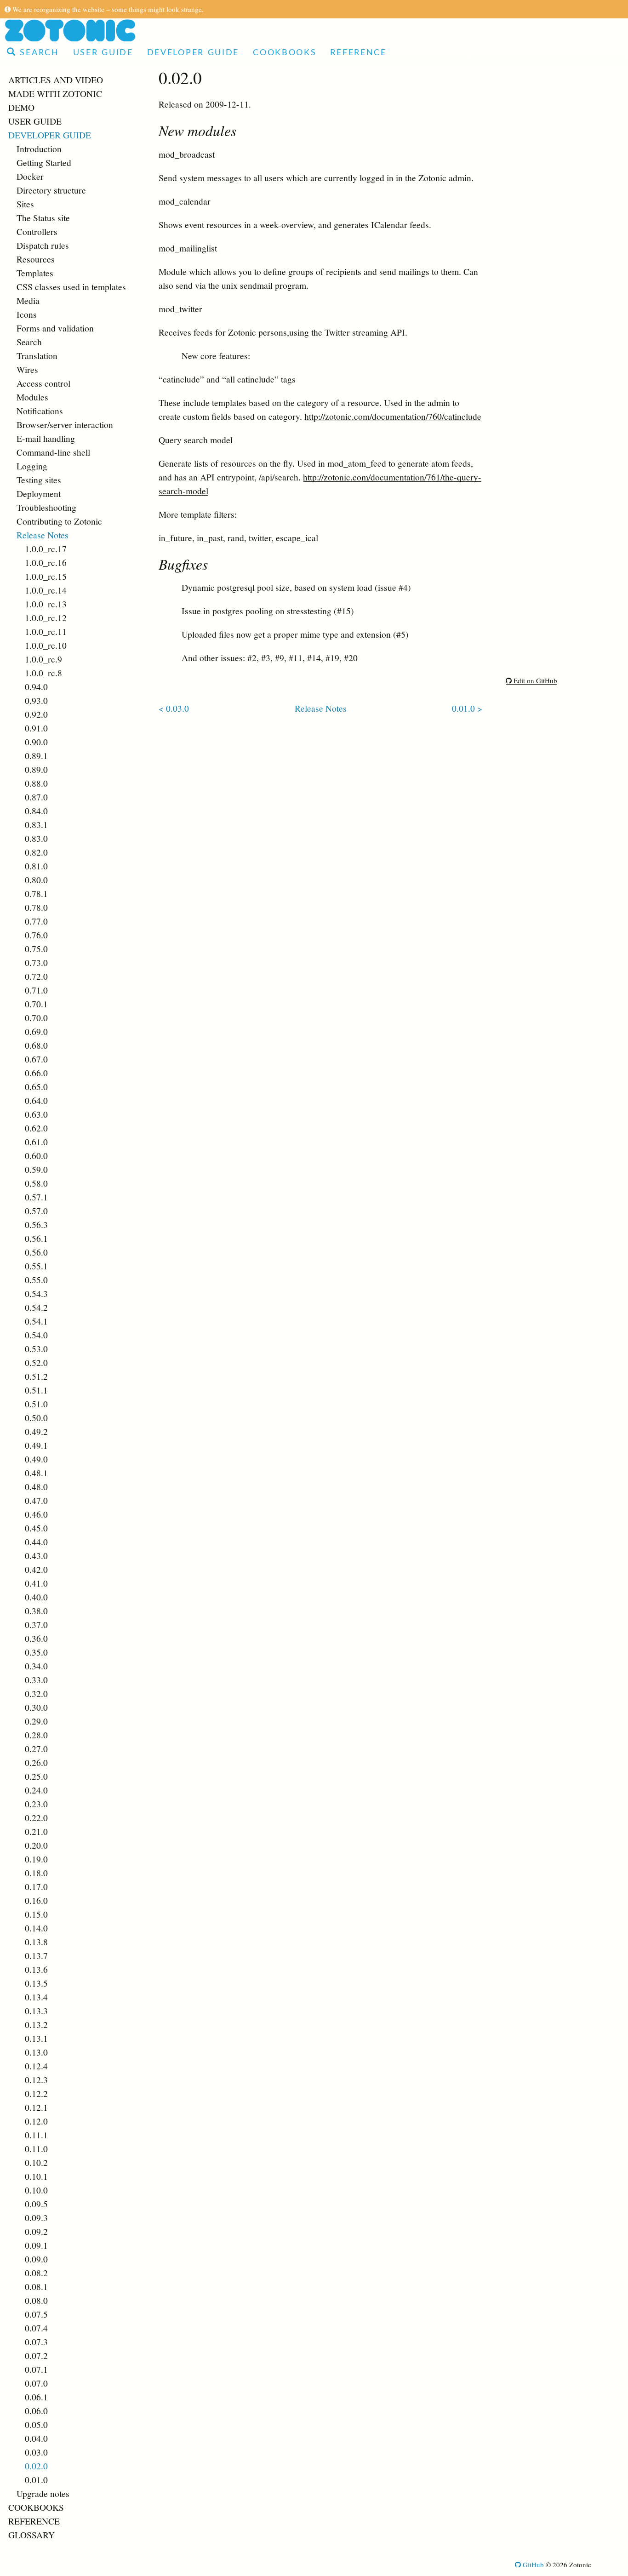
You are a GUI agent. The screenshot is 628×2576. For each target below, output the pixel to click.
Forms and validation (55, 328)
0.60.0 (36, 1155)
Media (28, 300)
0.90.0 (36, 742)
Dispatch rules (43, 245)
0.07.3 (36, 2342)
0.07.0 (36, 2383)
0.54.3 (36, 1293)
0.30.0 (36, 1707)
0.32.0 (36, 1693)
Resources (36, 259)
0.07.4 (36, 2328)
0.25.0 (36, 1776)
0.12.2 (36, 2093)
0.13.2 (36, 2024)
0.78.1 (36, 893)
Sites (25, 204)
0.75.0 (36, 948)
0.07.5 (36, 2314)
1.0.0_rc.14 (46, 590)
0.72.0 (36, 976)
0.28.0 (36, 1735)
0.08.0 (36, 2300)
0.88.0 (36, 783)
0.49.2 (36, 1431)
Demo (21, 107)
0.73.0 (36, 962)
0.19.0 (36, 1859)
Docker (30, 176)
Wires (27, 369)
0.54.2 (36, 1307)
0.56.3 (36, 1224)
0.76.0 (36, 935)
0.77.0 (36, 921)
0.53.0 (36, 1348)
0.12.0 (36, 2121)
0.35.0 (36, 1652)
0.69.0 (36, 1031)
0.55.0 (36, 1279)
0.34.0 (36, 1666)
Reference (358, 53)
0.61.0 (36, 1142)
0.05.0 (36, 2424)
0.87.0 (36, 797)
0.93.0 (36, 700)
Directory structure (51, 190)
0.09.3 (36, 2217)
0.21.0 (36, 1831)
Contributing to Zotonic (59, 521)
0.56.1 (36, 1238)
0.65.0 (36, 1086)
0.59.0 (36, 1169)
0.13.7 (36, 1955)
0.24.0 (36, 1790)
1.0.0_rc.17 (46, 548)
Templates (35, 273)
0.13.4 (36, 1997)
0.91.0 (36, 728)
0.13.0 (36, 2052)
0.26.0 (36, 1762)
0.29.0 (36, 1721)
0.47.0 (36, 1500)
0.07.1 (36, 2369)
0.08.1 (36, 2286)
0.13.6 (36, 1969)
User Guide (103, 53)
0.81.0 (36, 866)
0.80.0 (36, 880)
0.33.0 (36, 1679)
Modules (32, 397)
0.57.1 (36, 1197)
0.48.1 (36, 1473)
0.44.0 (36, 1542)
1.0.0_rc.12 (46, 617)
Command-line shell (53, 452)
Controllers (37, 231)
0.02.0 (36, 2466)
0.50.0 (36, 1417)
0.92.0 (36, 714)
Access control (43, 383)
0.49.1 (36, 1445)
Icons (27, 314)
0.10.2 (36, 2162)
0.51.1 (36, 1390)
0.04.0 (36, 2438)
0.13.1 (36, 2038)
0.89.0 (36, 769)
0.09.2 (36, 2231)
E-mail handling (46, 438)
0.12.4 (36, 2066)
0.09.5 (36, 2204)
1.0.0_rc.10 (46, 645)
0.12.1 (36, 2107)
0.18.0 (36, 1873)
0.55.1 (36, 1266)
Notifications (40, 411)
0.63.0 (36, 1114)
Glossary (31, 2535)
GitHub (532, 2565)
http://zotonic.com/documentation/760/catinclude (393, 416)
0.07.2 (36, 2355)
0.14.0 (36, 1928)
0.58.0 (36, 1183)
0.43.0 (36, 1555)
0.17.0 (36, 1886)
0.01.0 (36, 2479)
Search (38, 53)
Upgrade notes (43, 2493)
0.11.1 (36, 2135)
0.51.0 (36, 1404)
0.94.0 (36, 686)
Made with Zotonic (55, 93)
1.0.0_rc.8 (43, 673)
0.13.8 (36, 1942)
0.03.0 (36, 2452)
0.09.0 (36, 2259)
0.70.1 (36, 1004)
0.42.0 (36, 1569)
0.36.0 (36, 1638)
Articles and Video (56, 80)
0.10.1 (36, 2176)
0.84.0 (36, 811)
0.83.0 (36, 838)
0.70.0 (36, 1017)
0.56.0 (36, 1252)
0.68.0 (36, 1045)
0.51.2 (36, 1376)
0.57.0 (36, 1211)
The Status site (43, 217)
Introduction (39, 149)
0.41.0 (36, 1583)
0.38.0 (36, 1611)
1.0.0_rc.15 (46, 576)
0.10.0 (36, 2190)
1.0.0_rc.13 (46, 604)
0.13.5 (36, 1983)
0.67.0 (36, 1059)
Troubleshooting (46, 507)
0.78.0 (36, 907)
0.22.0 (36, 1817)
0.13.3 (36, 2011)
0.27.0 (36, 1748)
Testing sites (39, 480)
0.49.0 (36, 1459)
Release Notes (43, 535)
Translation (37, 355)
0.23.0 (36, 1804)
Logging (32, 466)
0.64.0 (36, 1100)
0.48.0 (36, 1486)
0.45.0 (36, 1528)
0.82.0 (36, 852)
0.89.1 (36, 755)
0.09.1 (36, 2245)
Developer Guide (193, 53)
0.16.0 (36, 1900)
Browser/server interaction (65, 424)
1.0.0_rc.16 (46, 562)
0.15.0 (36, 1914)
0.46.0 (36, 1514)
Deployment (39, 493)
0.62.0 (36, 1128)
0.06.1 (36, 2397)
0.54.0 (36, 1335)
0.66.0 (36, 1073)
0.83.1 (36, 824)
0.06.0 (36, 2410)
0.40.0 (36, 1597)
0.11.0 (36, 2148)
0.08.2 (36, 2273)
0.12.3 (36, 2079)
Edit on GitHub (534, 680)
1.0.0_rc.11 (46, 631)
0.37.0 (36, 1624)
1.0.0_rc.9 (43, 659)
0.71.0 (36, 990)
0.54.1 (36, 1321)
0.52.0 (36, 1362)
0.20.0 (36, 1845)
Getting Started (44, 162)
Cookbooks (285, 53)
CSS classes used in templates (71, 286)
